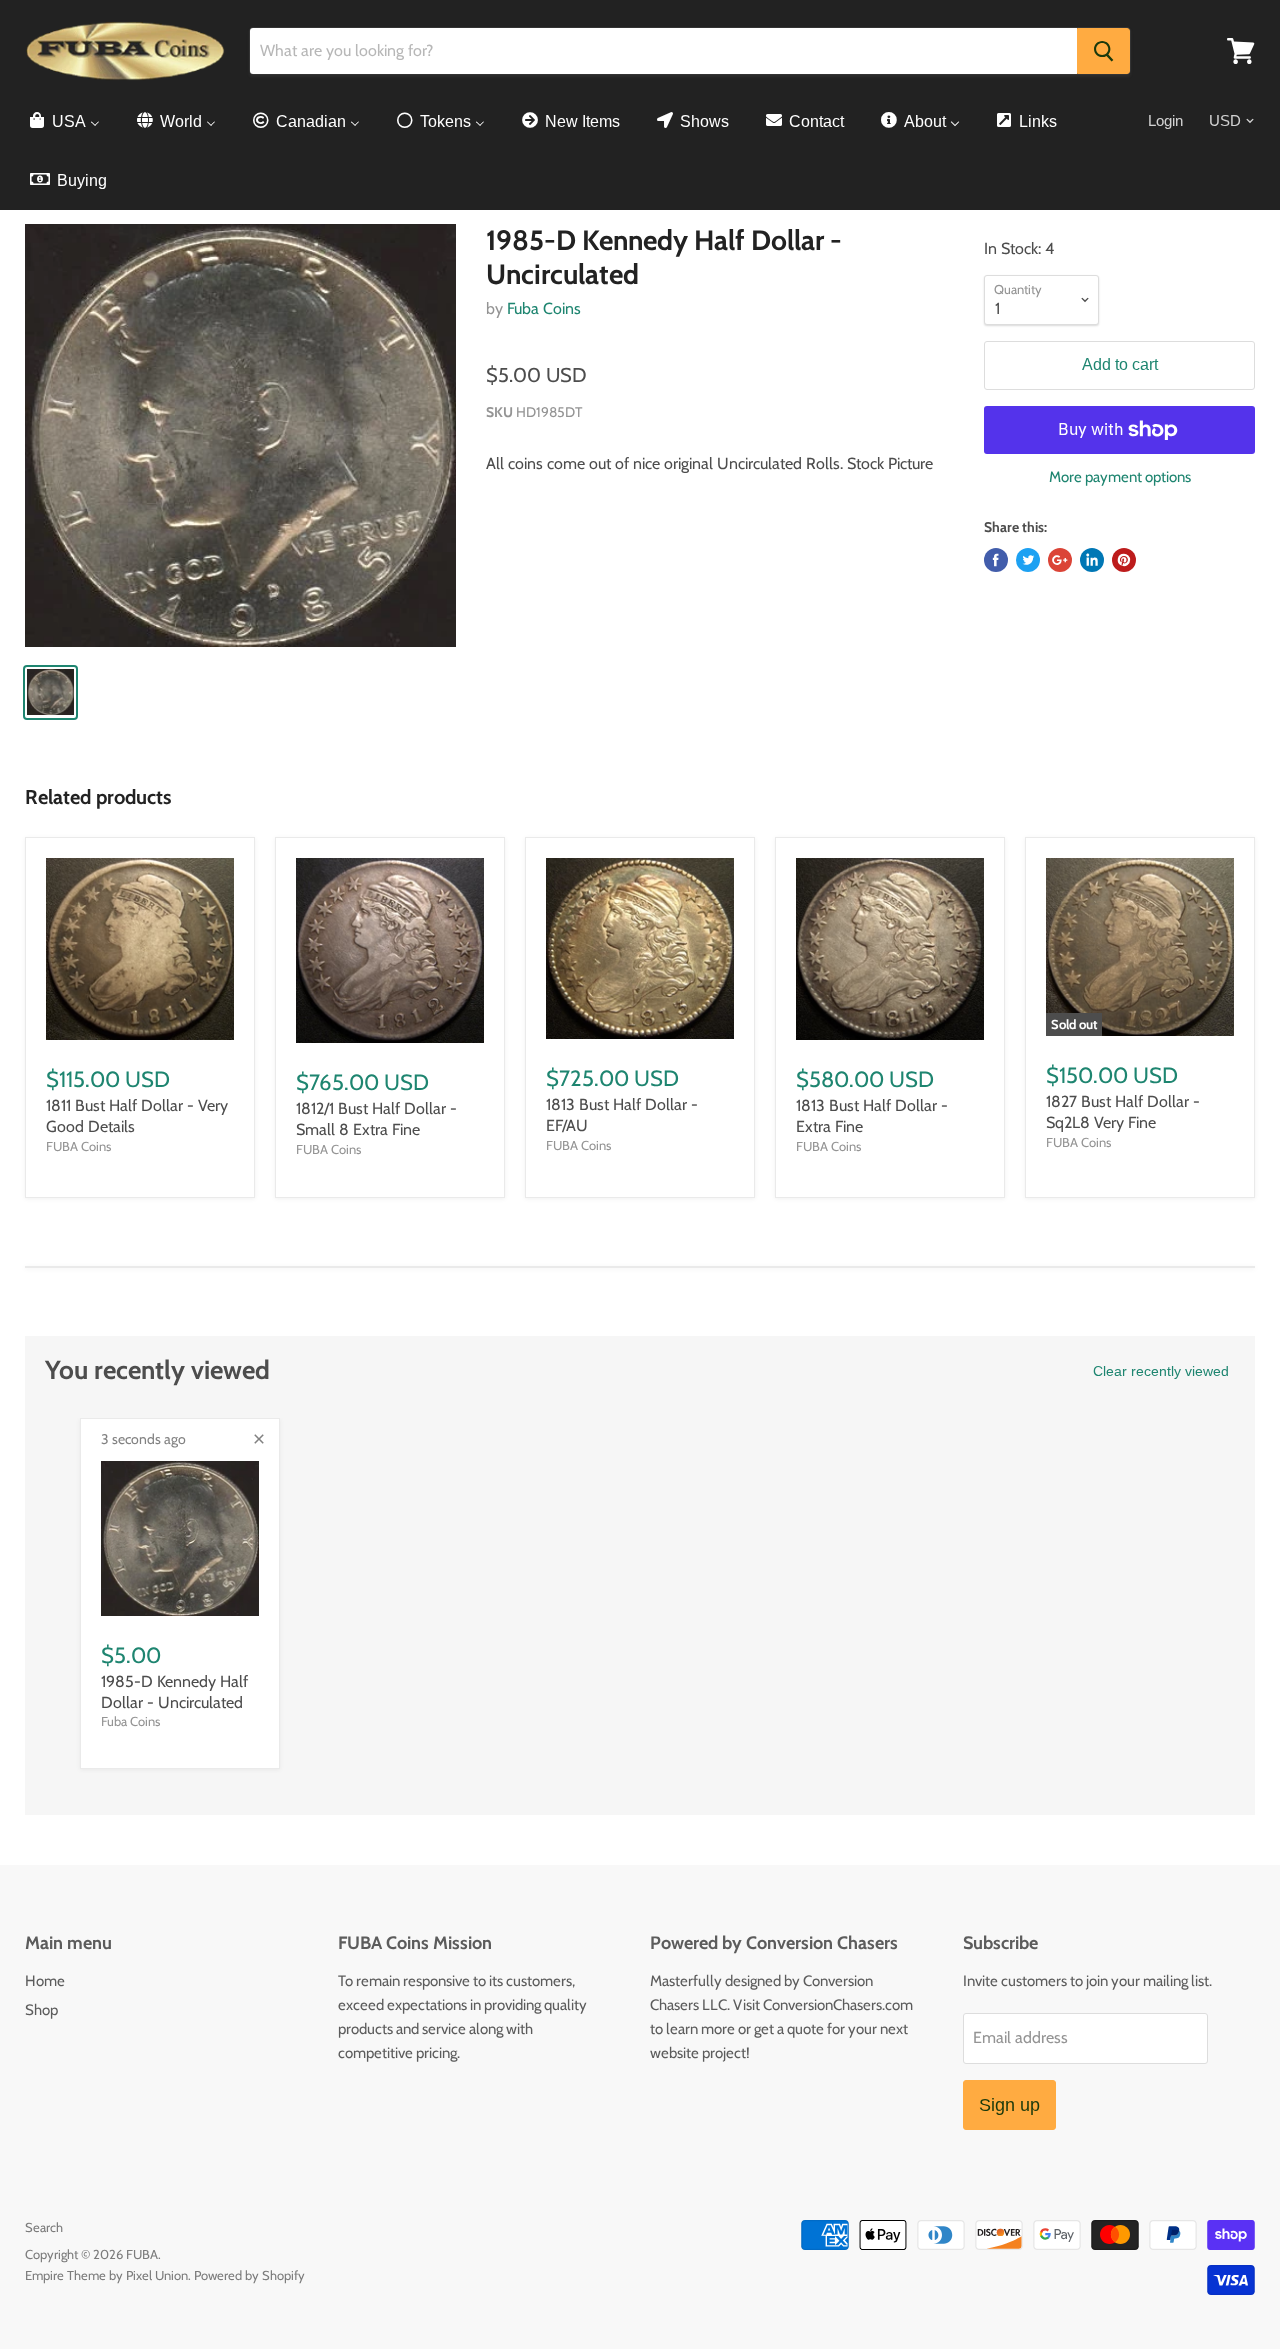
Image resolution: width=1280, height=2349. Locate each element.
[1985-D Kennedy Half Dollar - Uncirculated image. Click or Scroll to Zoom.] (240, 435)
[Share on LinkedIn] (1092, 560)
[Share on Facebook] (996, 560)
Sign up (1009, 2105)
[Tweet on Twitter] (1028, 560)
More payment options (1120, 477)
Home (45, 1981)
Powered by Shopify (249, 2275)
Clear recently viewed (1161, 1371)
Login (1165, 120)
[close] (259, 1439)
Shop (41, 2010)
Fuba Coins (544, 308)
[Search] (1103, 51)
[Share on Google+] (1060, 560)
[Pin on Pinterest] (1124, 560)
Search (44, 2227)
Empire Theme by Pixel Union (106, 2275)
